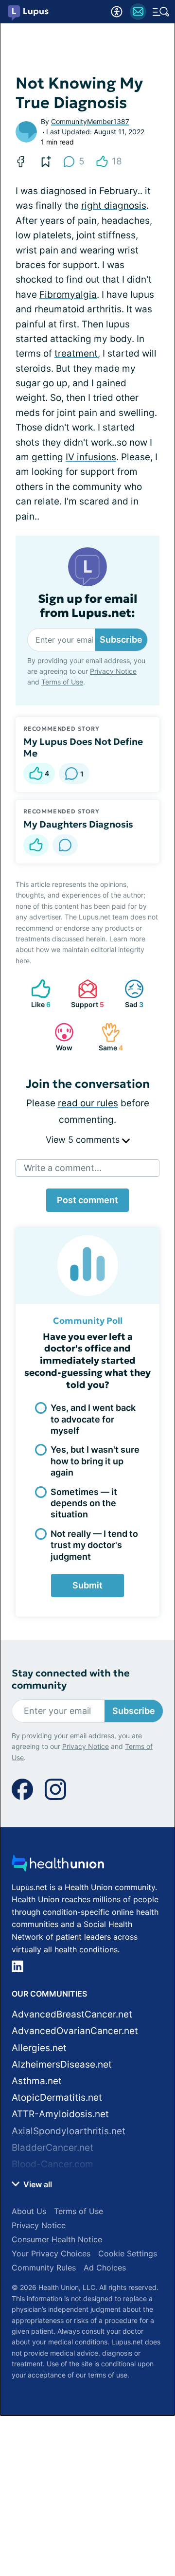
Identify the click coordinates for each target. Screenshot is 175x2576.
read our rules (88, 1103)
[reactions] (36, 845)
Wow (59, 1037)
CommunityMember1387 (90, 121)
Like (36, 994)
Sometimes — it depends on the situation (84, 1503)
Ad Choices (105, 2268)
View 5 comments (84, 1140)
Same (107, 1037)
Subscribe (121, 639)
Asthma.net (37, 2081)
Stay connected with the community (71, 1679)
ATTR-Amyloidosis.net (60, 2114)
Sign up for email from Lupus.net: (88, 606)
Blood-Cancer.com (52, 2164)
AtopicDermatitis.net (57, 2098)
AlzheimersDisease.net (62, 2064)
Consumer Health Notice (57, 2239)
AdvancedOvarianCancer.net (75, 2031)
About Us (29, 2211)
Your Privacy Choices (51, 2253)
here (23, 961)
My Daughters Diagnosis (78, 824)
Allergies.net (39, 2048)
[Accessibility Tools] (117, 12)
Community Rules (44, 2268)
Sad (129, 994)
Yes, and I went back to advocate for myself (93, 1419)
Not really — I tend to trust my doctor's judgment (94, 1545)
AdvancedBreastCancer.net (72, 2014)
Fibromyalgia (68, 295)
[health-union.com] (58, 1866)
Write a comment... (63, 1168)
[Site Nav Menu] (161, 12)
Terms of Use (62, 682)
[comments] (65, 845)
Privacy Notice (113, 671)
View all (37, 2184)
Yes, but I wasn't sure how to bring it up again (95, 1461)
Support (86, 994)
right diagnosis (114, 206)
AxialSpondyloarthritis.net (69, 2131)
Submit (87, 1585)
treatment (76, 353)
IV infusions (91, 457)
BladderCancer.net (52, 2148)
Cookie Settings (128, 2253)
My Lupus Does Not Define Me (83, 747)
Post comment (87, 1200)
